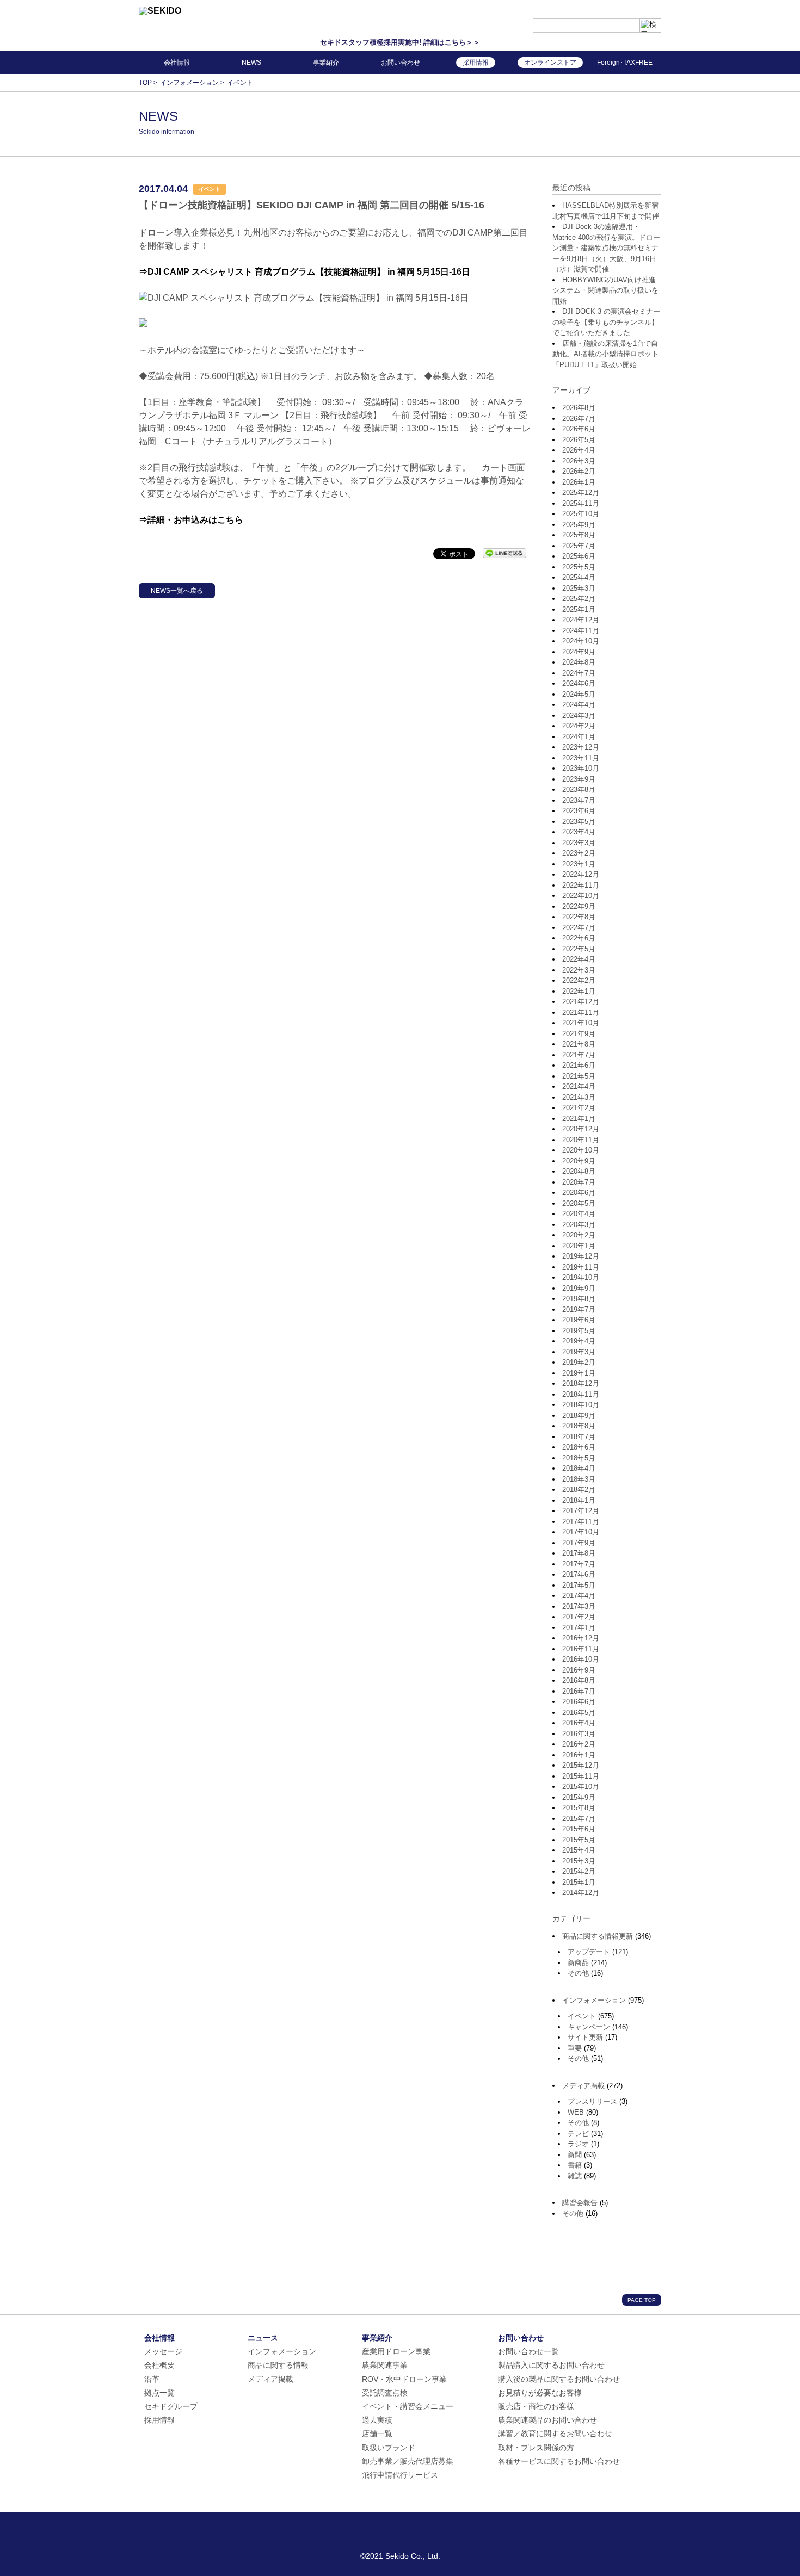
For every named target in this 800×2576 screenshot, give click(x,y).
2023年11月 (581, 758)
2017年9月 (579, 1543)
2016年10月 (581, 1659)
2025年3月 (579, 588)
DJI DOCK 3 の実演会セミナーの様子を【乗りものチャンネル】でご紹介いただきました (606, 322)
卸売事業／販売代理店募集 (408, 2461)
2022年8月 (579, 917)
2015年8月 (579, 1808)
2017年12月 (581, 1511)
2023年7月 (579, 800)
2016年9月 (579, 1670)
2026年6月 (579, 429)
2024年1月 (579, 737)
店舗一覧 (377, 2433)
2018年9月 (579, 1416)
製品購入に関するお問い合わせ (551, 2365)
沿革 (152, 2379)
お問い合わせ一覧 (528, 2351)
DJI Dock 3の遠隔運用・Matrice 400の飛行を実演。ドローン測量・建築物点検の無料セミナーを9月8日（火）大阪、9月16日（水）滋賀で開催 (606, 248)
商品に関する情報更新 (598, 1936)
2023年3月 (579, 843)
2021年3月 (579, 1097)
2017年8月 (579, 1553)
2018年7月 (579, 1437)
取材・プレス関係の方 (536, 2448)
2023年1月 (579, 864)
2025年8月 (579, 535)
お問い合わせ (401, 63)
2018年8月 (579, 1426)
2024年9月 (579, 652)
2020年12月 (581, 1129)
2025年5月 (579, 567)
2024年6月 (579, 683)
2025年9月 (579, 525)
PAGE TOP (642, 2300)
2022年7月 (579, 928)
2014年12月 (581, 1893)
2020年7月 (579, 1182)
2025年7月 (579, 546)
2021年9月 (579, 1034)
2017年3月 (579, 1606)
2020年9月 (579, 1161)
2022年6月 (579, 938)
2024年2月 (579, 726)
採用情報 (159, 2420)
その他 (578, 1973)
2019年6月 (579, 1320)
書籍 (575, 2165)
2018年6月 (579, 1447)
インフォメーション (594, 2000)
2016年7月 (579, 1691)
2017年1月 (579, 1628)
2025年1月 (579, 609)
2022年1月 (579, 991)
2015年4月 (579, 1850)
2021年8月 (579, 1044)
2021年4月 (579, 1086)
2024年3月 (579, 716)
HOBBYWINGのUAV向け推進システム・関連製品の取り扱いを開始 (605, 290)
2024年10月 (581, 641)
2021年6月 (579, 1065)
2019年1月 (579, 1373)
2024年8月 (579, 662)
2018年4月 (579, 1468)
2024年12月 (581, 620)
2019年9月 (579, 1288)
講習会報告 (580, 2203)
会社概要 (159, 2365)
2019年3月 (579, 1352)
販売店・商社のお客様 (536, 2406)
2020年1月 (579, 1246)
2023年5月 (579, 822)
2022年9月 (579, 906)
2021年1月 (579, 1119)
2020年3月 (579, 1225)
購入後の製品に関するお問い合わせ (559, 2379)
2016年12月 (581, 1638)
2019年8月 (579, 1299)
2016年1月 (579, 1755)
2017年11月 (581, 1522)
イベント (582, 2016)
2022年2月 (579, 980)
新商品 (578, 1963)
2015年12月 (581, 1765)
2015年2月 (579, 1871)
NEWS (251, 63)
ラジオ (578, 2144)
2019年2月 (579, 1362)
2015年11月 (581, 1776)
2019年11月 (581, 1267)
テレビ (578, 2134)
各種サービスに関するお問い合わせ (559, 2461)
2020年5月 (579, 1203)
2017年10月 (581, 1532)
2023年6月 (579, 811)
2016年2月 (579, 1744)
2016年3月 (579, 1734)
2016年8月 (579, 1680)
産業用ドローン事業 (396, 2351)
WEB (576, 2112)
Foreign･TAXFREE (625, 63)
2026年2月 (579, 471)
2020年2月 (579, 1235)
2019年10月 (581, 1277)
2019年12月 (581, 1256)
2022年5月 (579, 949)
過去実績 (377, 2420)
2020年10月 (581, 1150)
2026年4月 (579, 450)
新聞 (575, 2155)
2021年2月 (579, 1108)
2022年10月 (581, 896)
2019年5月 (579, 1331)
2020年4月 (579, 1214)
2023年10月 (581, 768)
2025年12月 (581, 493)
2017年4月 (579, 1596)
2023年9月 (579, 779)
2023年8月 (579, 789)
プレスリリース (592, 2101)
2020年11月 (581, 1140)
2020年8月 (579, 1171)
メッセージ (163, 2351)
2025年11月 (581, 503)
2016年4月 (579, 1723)
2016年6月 (579, 1702)
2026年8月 (579, 408)
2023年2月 (579, 853)
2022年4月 (579, 959)
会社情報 (177, 63)
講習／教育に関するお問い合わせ (555, 2433)
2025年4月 (579, 577)
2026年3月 (579, 461)
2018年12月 (581, 1383)
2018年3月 (579, 1479)
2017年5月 (579, 1585)
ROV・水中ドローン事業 (404, 2379)
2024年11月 (581, 631)
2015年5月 (579, 1840)
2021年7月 (579, 1055)
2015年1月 (579, 1882)
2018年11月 (581, 1394)
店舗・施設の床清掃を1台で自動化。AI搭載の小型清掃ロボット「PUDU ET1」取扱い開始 (605, 354)
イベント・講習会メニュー (408, 2406)
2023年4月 (579, 832)
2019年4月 (579, 1341)
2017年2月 (579, 1617)
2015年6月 (579, 1829)
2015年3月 (579, 1861)
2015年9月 (579, 1797)
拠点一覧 (159, 2393)
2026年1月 (579, 482)
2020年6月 (579, 1193)
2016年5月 (579, 1713)
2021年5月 (579, 1076)
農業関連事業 (385, 2365)
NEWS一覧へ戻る (177, 591)
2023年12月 (581, 747)
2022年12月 (581, 874)
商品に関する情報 (278, 2365)
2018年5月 (579, 1458)
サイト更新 (585, 2037)
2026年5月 (579, 440)
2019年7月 (579, 1309)
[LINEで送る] (504, 553)
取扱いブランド (389, 2448)
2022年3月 (579, 970)
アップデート (589, 1952)
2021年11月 (581, 1013)
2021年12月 (581, 1002)
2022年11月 (581, 885)
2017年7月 (579, 1564)
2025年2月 (579, 599)
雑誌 (575, 2176)
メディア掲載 (583, 2086)
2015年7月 (579, 1819)
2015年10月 (581, 1787)
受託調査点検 (385, 2393)
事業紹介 (326, 63)
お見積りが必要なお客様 (540, 2393)
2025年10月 (581, 514)
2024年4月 (579, 705)
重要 (575, 2048)
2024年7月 (579, 673)
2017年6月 (579, 1574)
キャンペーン (589, 2027)
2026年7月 (579, 419)
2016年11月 (581, 1649)
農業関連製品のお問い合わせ (547, 2420)
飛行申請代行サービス (400, 2475)
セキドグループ (171, 2406)
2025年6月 (579, 556)
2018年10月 (581, 1405)
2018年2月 (579, 1490)
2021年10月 (581, 1023)
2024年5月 (579, 694)
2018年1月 (579, 1500)
